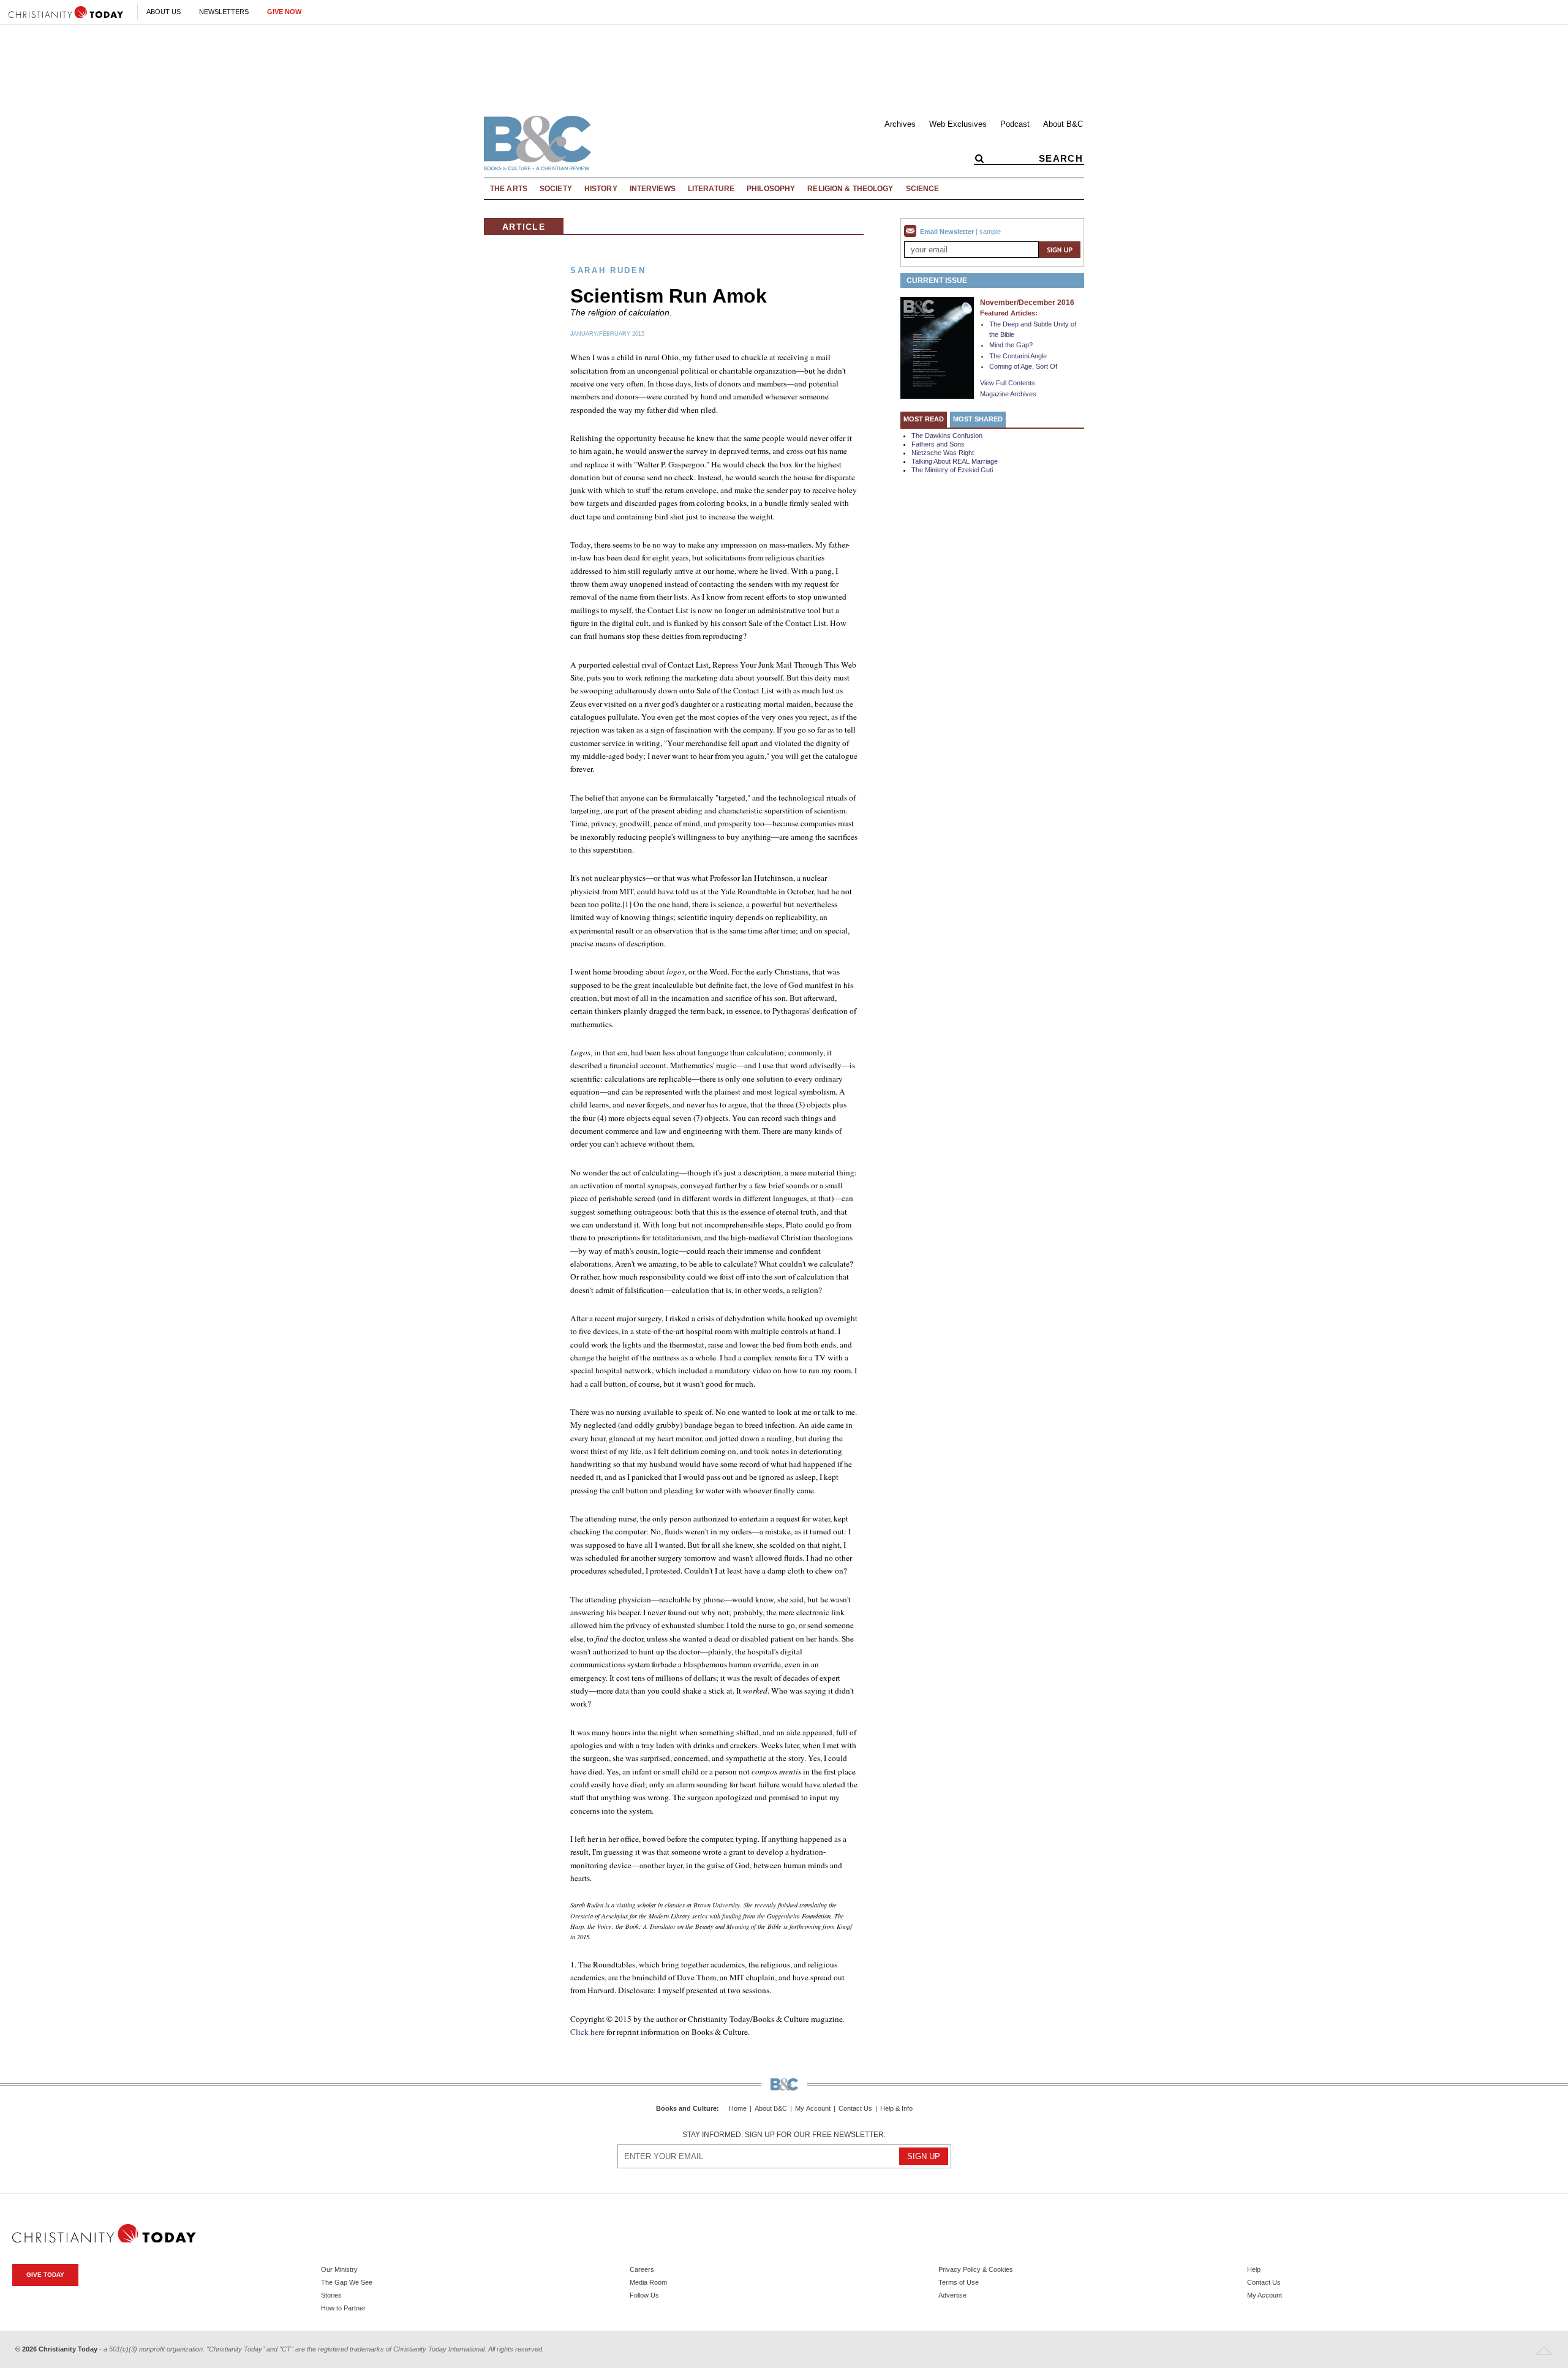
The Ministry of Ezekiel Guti (952, 470)
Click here (587, 2032)
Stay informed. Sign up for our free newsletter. (784, 2135)
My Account (813, 2109)
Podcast (1015, 124)
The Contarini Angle (1018, 356)
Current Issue (937, 281)
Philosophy (771, 189)
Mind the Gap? (1011, 345)
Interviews (653, 189)
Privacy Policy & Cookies (976, 2269)
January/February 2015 (607, 334)
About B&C (1063, 124)
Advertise (952, 2295)
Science (923, 189)
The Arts (509, 189)
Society (556, 189)
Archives (900, 124)
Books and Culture (686, 2108)
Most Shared (978, 419)
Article (524, 227)
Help (1254, 2269)
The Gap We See (347, 2282)
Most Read (924, 419)
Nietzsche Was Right (943, 453)
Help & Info (896, 2109)
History (601, 189)
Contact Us (855, 2109)
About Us (164, 12)
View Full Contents (1008, 383)
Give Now (284, 12)
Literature (711, 189)
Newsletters (224, 12)
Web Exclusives (958, 124)
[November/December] (937, 347)
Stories (331, 2295)
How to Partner (343, 2308)
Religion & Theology (850, 189)
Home (738, 2109)
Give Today (45, 2275)
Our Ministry (339, 2269)
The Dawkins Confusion (947, 436)
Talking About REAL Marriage (955, 461)
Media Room (648, 2282)
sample (990, 232)
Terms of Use (959, 2282)
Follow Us (644, 2295)
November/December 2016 (1027, 303)
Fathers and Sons (938, 444)
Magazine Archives (1008, 394)
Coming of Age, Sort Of (1023, 366)
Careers (642, 2269)
